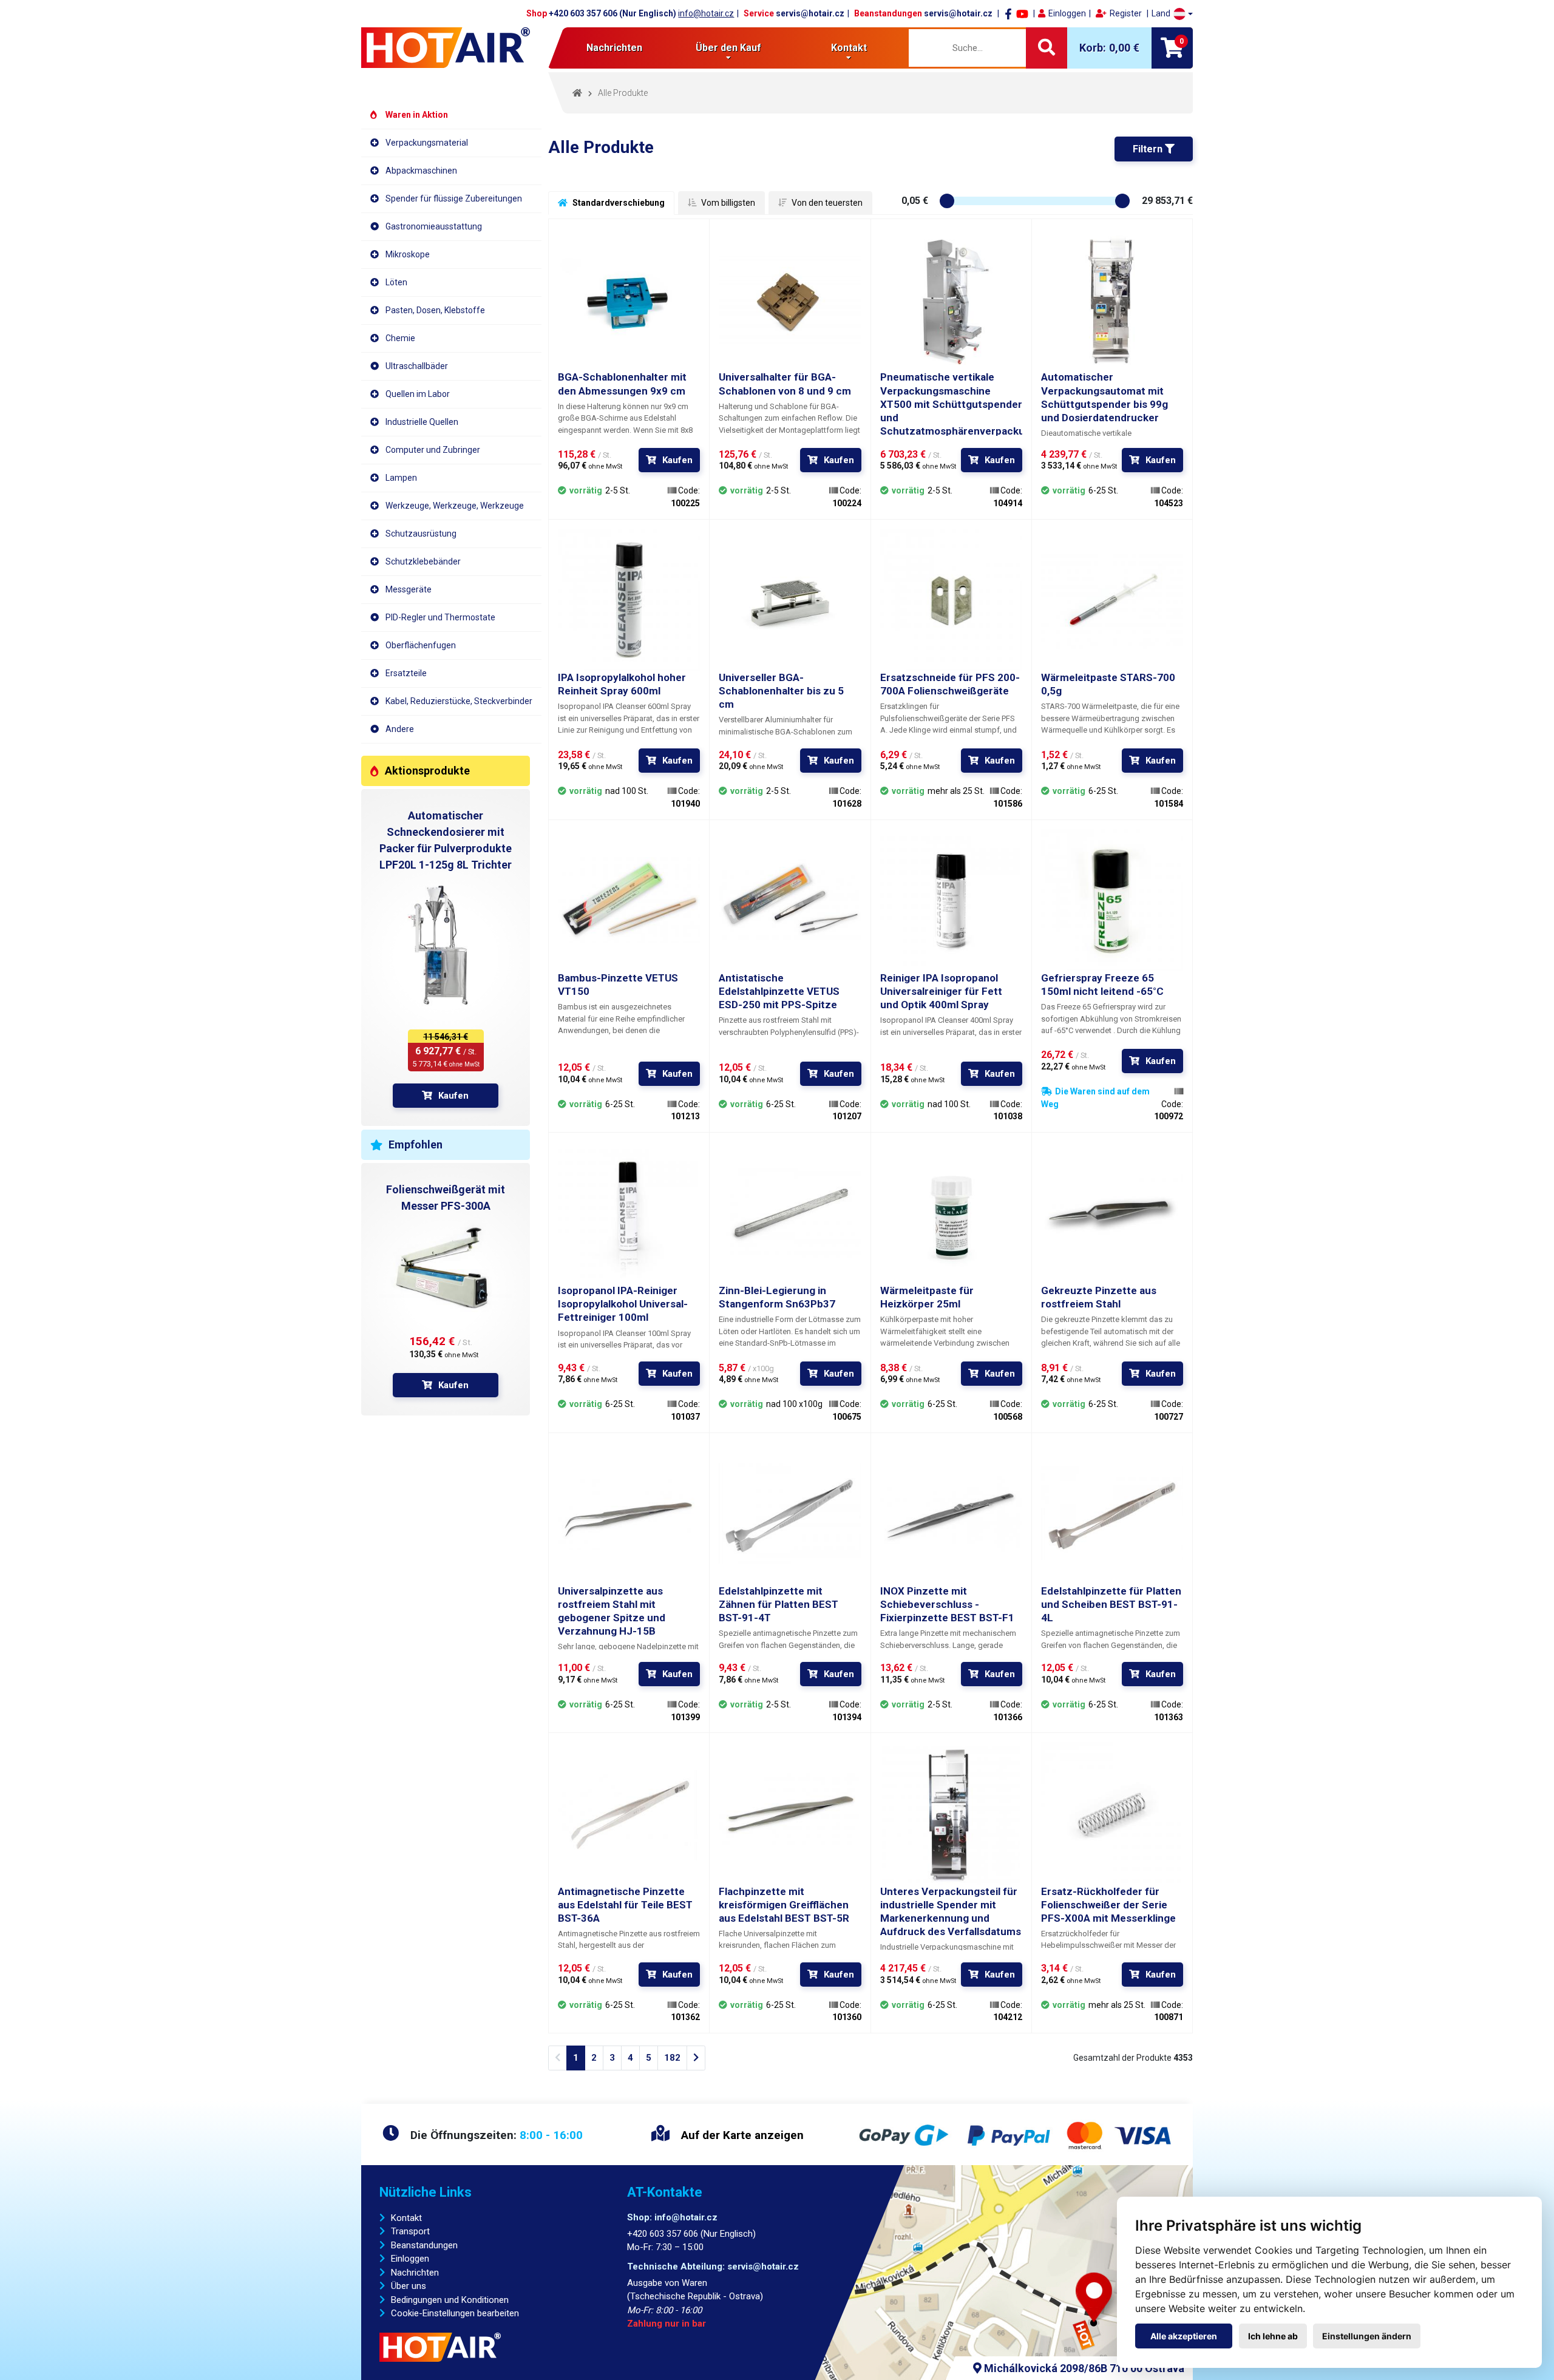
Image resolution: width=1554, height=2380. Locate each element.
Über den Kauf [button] (728, 48)
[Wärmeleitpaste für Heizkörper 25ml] (951, 1213)
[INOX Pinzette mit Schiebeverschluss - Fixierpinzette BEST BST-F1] (951, 1513)
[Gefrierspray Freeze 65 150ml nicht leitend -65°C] (1112, 900)
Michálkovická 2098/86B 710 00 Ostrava (1083, 2368)
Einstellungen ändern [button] (1367, 2336)
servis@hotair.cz (810, 13)
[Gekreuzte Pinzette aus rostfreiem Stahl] (1112, 1213)
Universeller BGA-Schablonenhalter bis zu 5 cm (781, 691)
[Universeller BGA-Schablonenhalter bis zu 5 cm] (790, 600)
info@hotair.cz (706, 13)
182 (672, 2058)
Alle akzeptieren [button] (1184, 2336)
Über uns (409, 2286)
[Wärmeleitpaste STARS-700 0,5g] (1112, 600)
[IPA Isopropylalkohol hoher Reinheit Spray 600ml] (629, 600)
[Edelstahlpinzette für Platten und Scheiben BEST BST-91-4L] (1112, 1513)
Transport (410, 2231)
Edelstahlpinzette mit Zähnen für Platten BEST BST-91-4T (779, 1604)
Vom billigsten (727, 203)
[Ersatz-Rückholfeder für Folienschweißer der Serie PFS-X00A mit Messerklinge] (1112, 1813)
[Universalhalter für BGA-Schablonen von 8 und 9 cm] (790, 299)
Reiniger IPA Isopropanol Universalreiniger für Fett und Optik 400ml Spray (941, 991)
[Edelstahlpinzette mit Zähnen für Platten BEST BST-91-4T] (790, 1513)
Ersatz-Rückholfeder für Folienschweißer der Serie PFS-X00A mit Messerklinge (1108, 1905)
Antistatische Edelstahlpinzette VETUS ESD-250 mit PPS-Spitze (779, 991)
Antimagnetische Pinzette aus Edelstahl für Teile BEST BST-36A (625, 1905)
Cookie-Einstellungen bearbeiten (455, 2313)
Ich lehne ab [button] (1273, 2336)
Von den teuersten (826, 203)
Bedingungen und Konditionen (450, 2300)
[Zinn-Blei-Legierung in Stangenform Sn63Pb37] (790, 1213)
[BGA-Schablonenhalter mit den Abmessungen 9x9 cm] (629, 299)
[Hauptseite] (446, 48)
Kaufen (453, 1096)
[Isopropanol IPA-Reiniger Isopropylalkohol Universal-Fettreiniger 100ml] (629, 1213)
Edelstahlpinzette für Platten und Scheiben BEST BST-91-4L (1111, 1604)
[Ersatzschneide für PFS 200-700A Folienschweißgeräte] (951, 600)
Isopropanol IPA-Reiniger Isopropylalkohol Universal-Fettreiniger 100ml (623, 1304)
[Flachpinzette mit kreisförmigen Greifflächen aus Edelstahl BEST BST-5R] (790, 1813)
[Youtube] (1022, 13)
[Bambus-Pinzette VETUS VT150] (629, 900)
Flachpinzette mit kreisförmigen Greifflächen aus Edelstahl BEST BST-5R (784, 1905)
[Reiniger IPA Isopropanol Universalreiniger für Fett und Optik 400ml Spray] (951, 900)
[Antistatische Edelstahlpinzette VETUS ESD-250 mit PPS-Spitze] (790, 900)
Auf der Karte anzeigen (741, 2135)
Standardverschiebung (618, 203)
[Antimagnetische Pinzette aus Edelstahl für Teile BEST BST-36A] (629, 1813)
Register (1126, 13)
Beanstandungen (424, 2245)
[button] (1172, 14)
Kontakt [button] (849, 48)
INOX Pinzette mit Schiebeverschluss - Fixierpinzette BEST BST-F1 (947, 1604)
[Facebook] (1008, 13)
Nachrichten (614, 48)
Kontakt (406, 2218)
